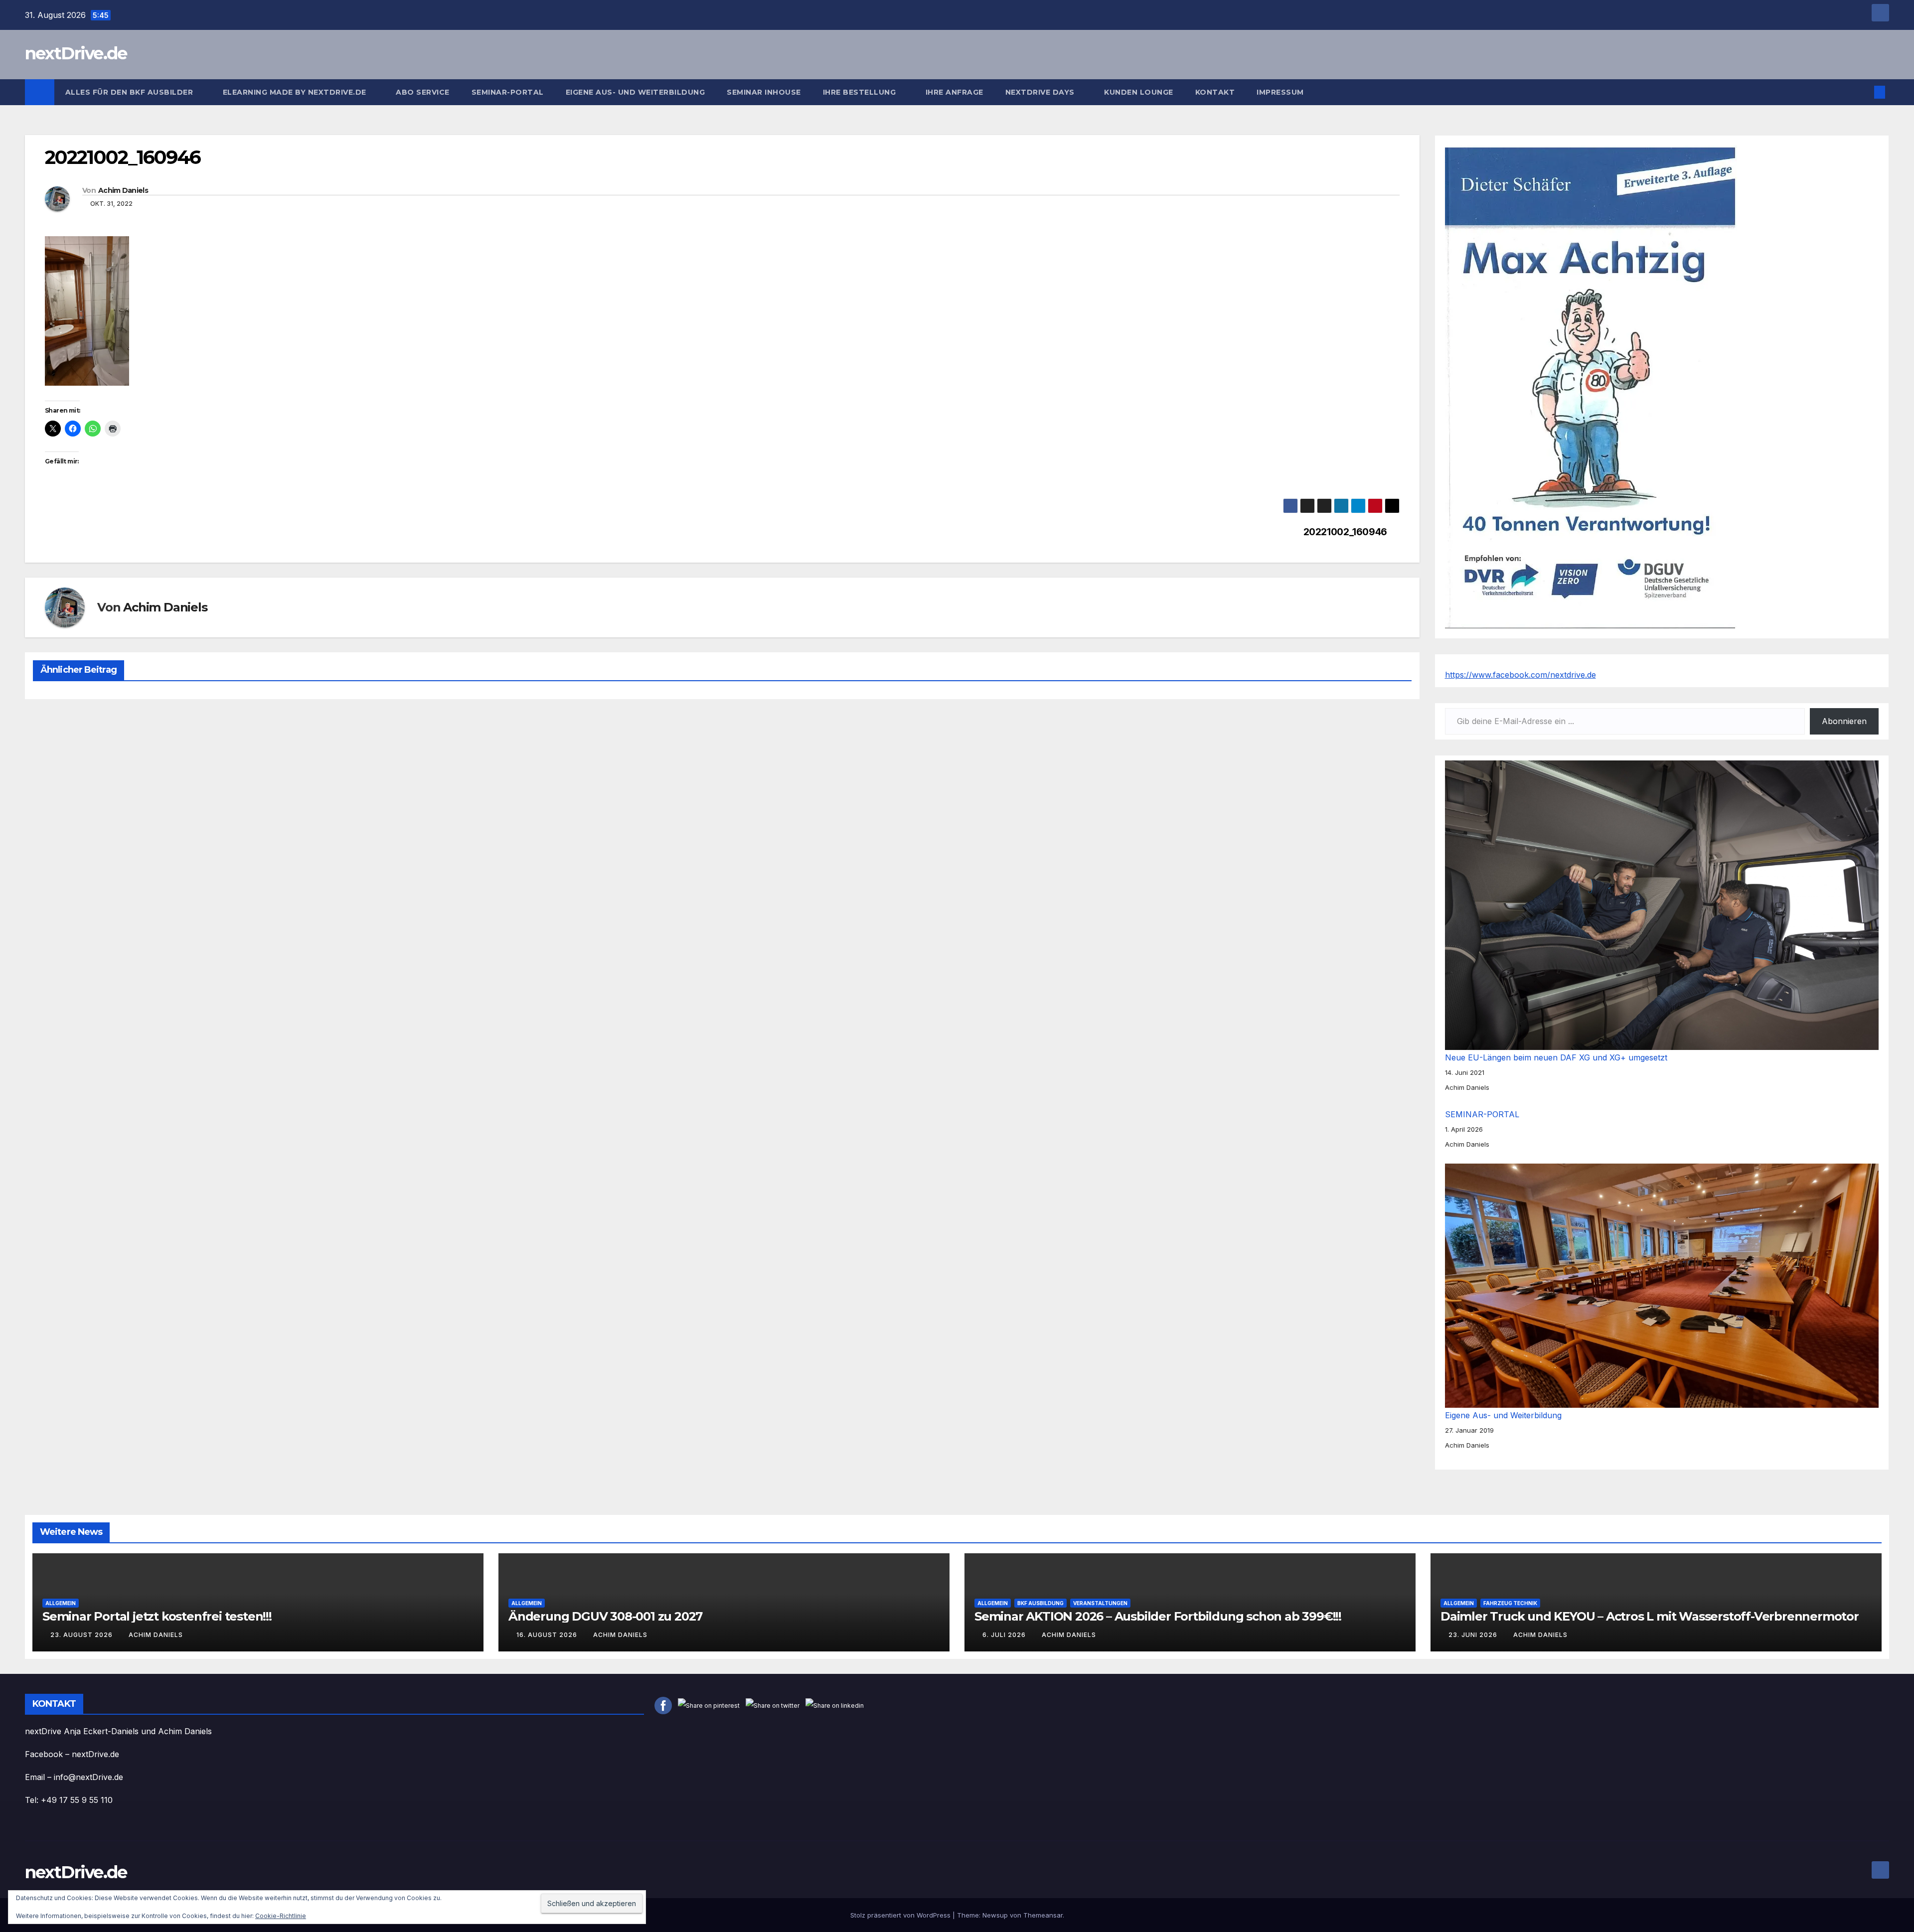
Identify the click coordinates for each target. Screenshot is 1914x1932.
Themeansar (1043, 1915)
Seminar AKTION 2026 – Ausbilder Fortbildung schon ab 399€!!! (1158, 1616)
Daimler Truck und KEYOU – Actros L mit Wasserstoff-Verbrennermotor (1650, 1616)
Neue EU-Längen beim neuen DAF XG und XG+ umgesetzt (1556, 1057)
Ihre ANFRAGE (955, 92)
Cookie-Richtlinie (281, 1916)
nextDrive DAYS (1041, 92)
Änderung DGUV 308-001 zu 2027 (605, 1616)
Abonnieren (1844, 721)
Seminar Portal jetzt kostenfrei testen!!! (157, 1616)
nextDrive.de (76, 53)
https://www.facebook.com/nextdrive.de (1520, 675)
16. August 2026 (548, 1635)
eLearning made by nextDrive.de (296, 92)
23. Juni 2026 (1474, 1635)
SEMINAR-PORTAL (508, 92)
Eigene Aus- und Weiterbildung (636, 92)
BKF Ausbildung (1040, 1603)
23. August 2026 (82, 1635)
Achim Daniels (123, 190)
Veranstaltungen (1100, 1603)
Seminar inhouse (764, 92)
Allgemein (61, 1603)
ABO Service (423, 92)
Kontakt (1215, 92)
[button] (1863, 92)
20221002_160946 (1345, 532)
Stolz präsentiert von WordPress (901, 1915)
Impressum (1281, 92)
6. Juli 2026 (1005, 1635)
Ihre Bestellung (861, 92)
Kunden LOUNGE (1139, 92)
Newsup (995, 1915)
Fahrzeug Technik (1510, 1603)
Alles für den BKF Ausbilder (130, 92)
